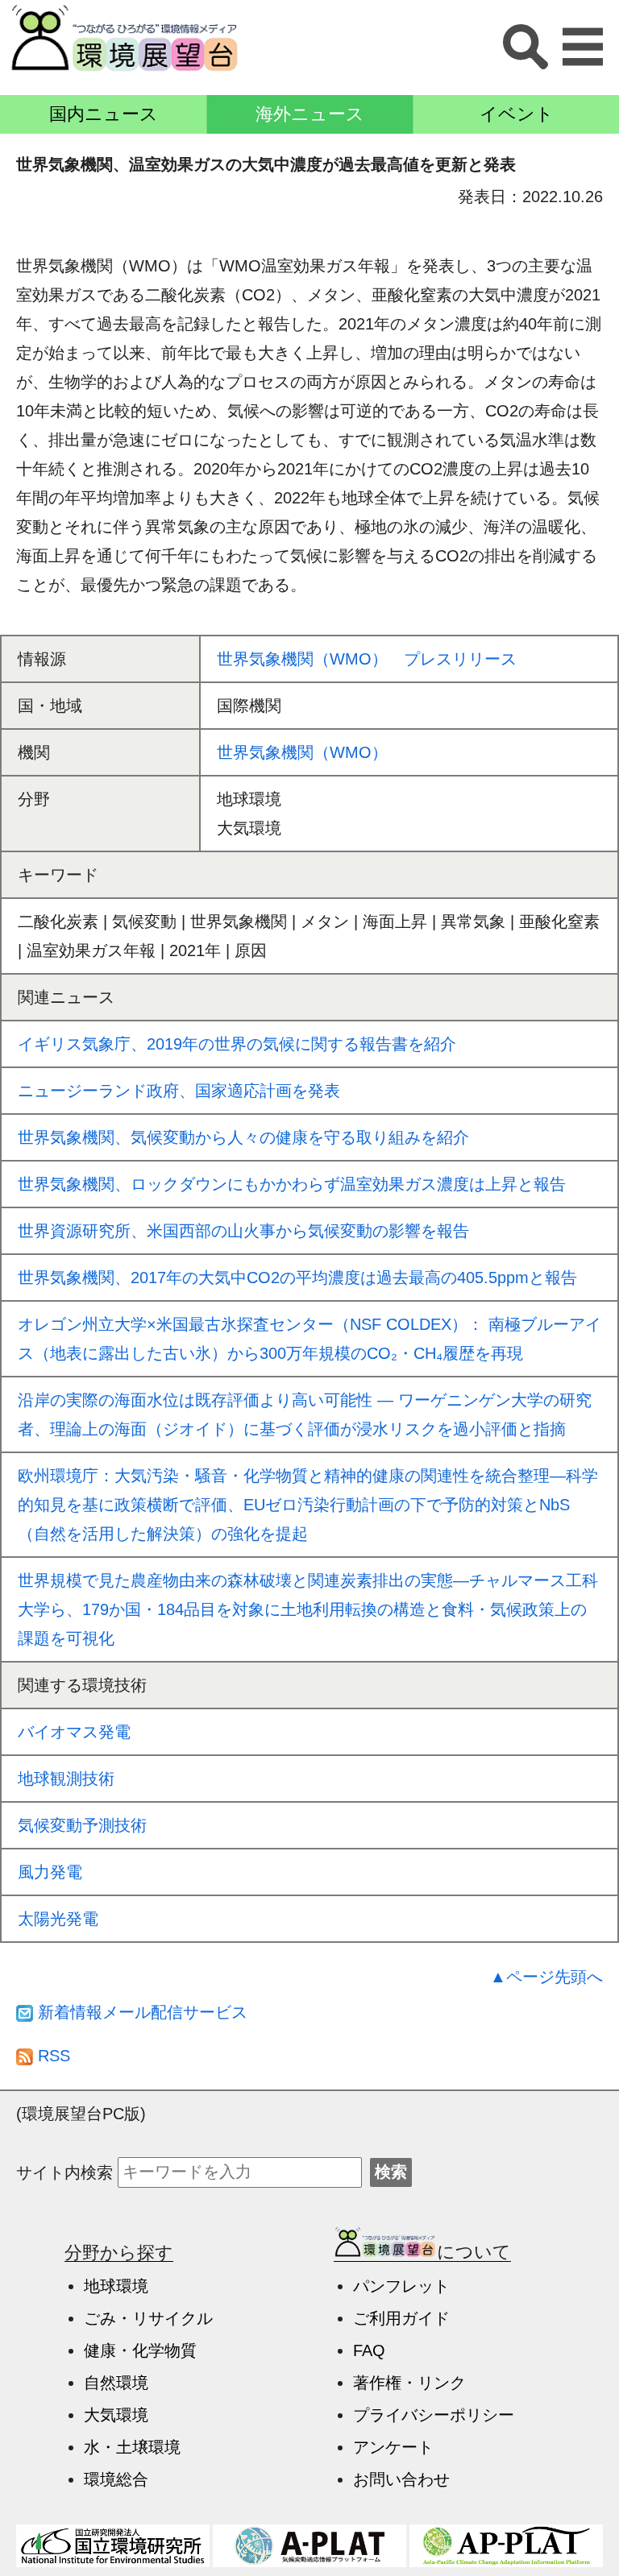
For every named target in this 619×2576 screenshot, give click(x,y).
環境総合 (116, 2479)
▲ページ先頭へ (546, 1977)
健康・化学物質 (140, 2350)
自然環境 (116, 2383)
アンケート (393, 2447)
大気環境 (116, 2415)
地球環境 (116, 2286)
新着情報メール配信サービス (140, 2012)
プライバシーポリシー (434, 2415)
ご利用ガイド (401, 2318)
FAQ (369, 2350)
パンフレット (401, 2286)
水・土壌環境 (132, 2447)
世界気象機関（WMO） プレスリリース (367, 659)
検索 (391, 2172)
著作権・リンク (409, 2383)
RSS (52, 2056)
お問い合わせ (401, 2479)
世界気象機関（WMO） (302, 752)
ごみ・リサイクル (148, 2318)
